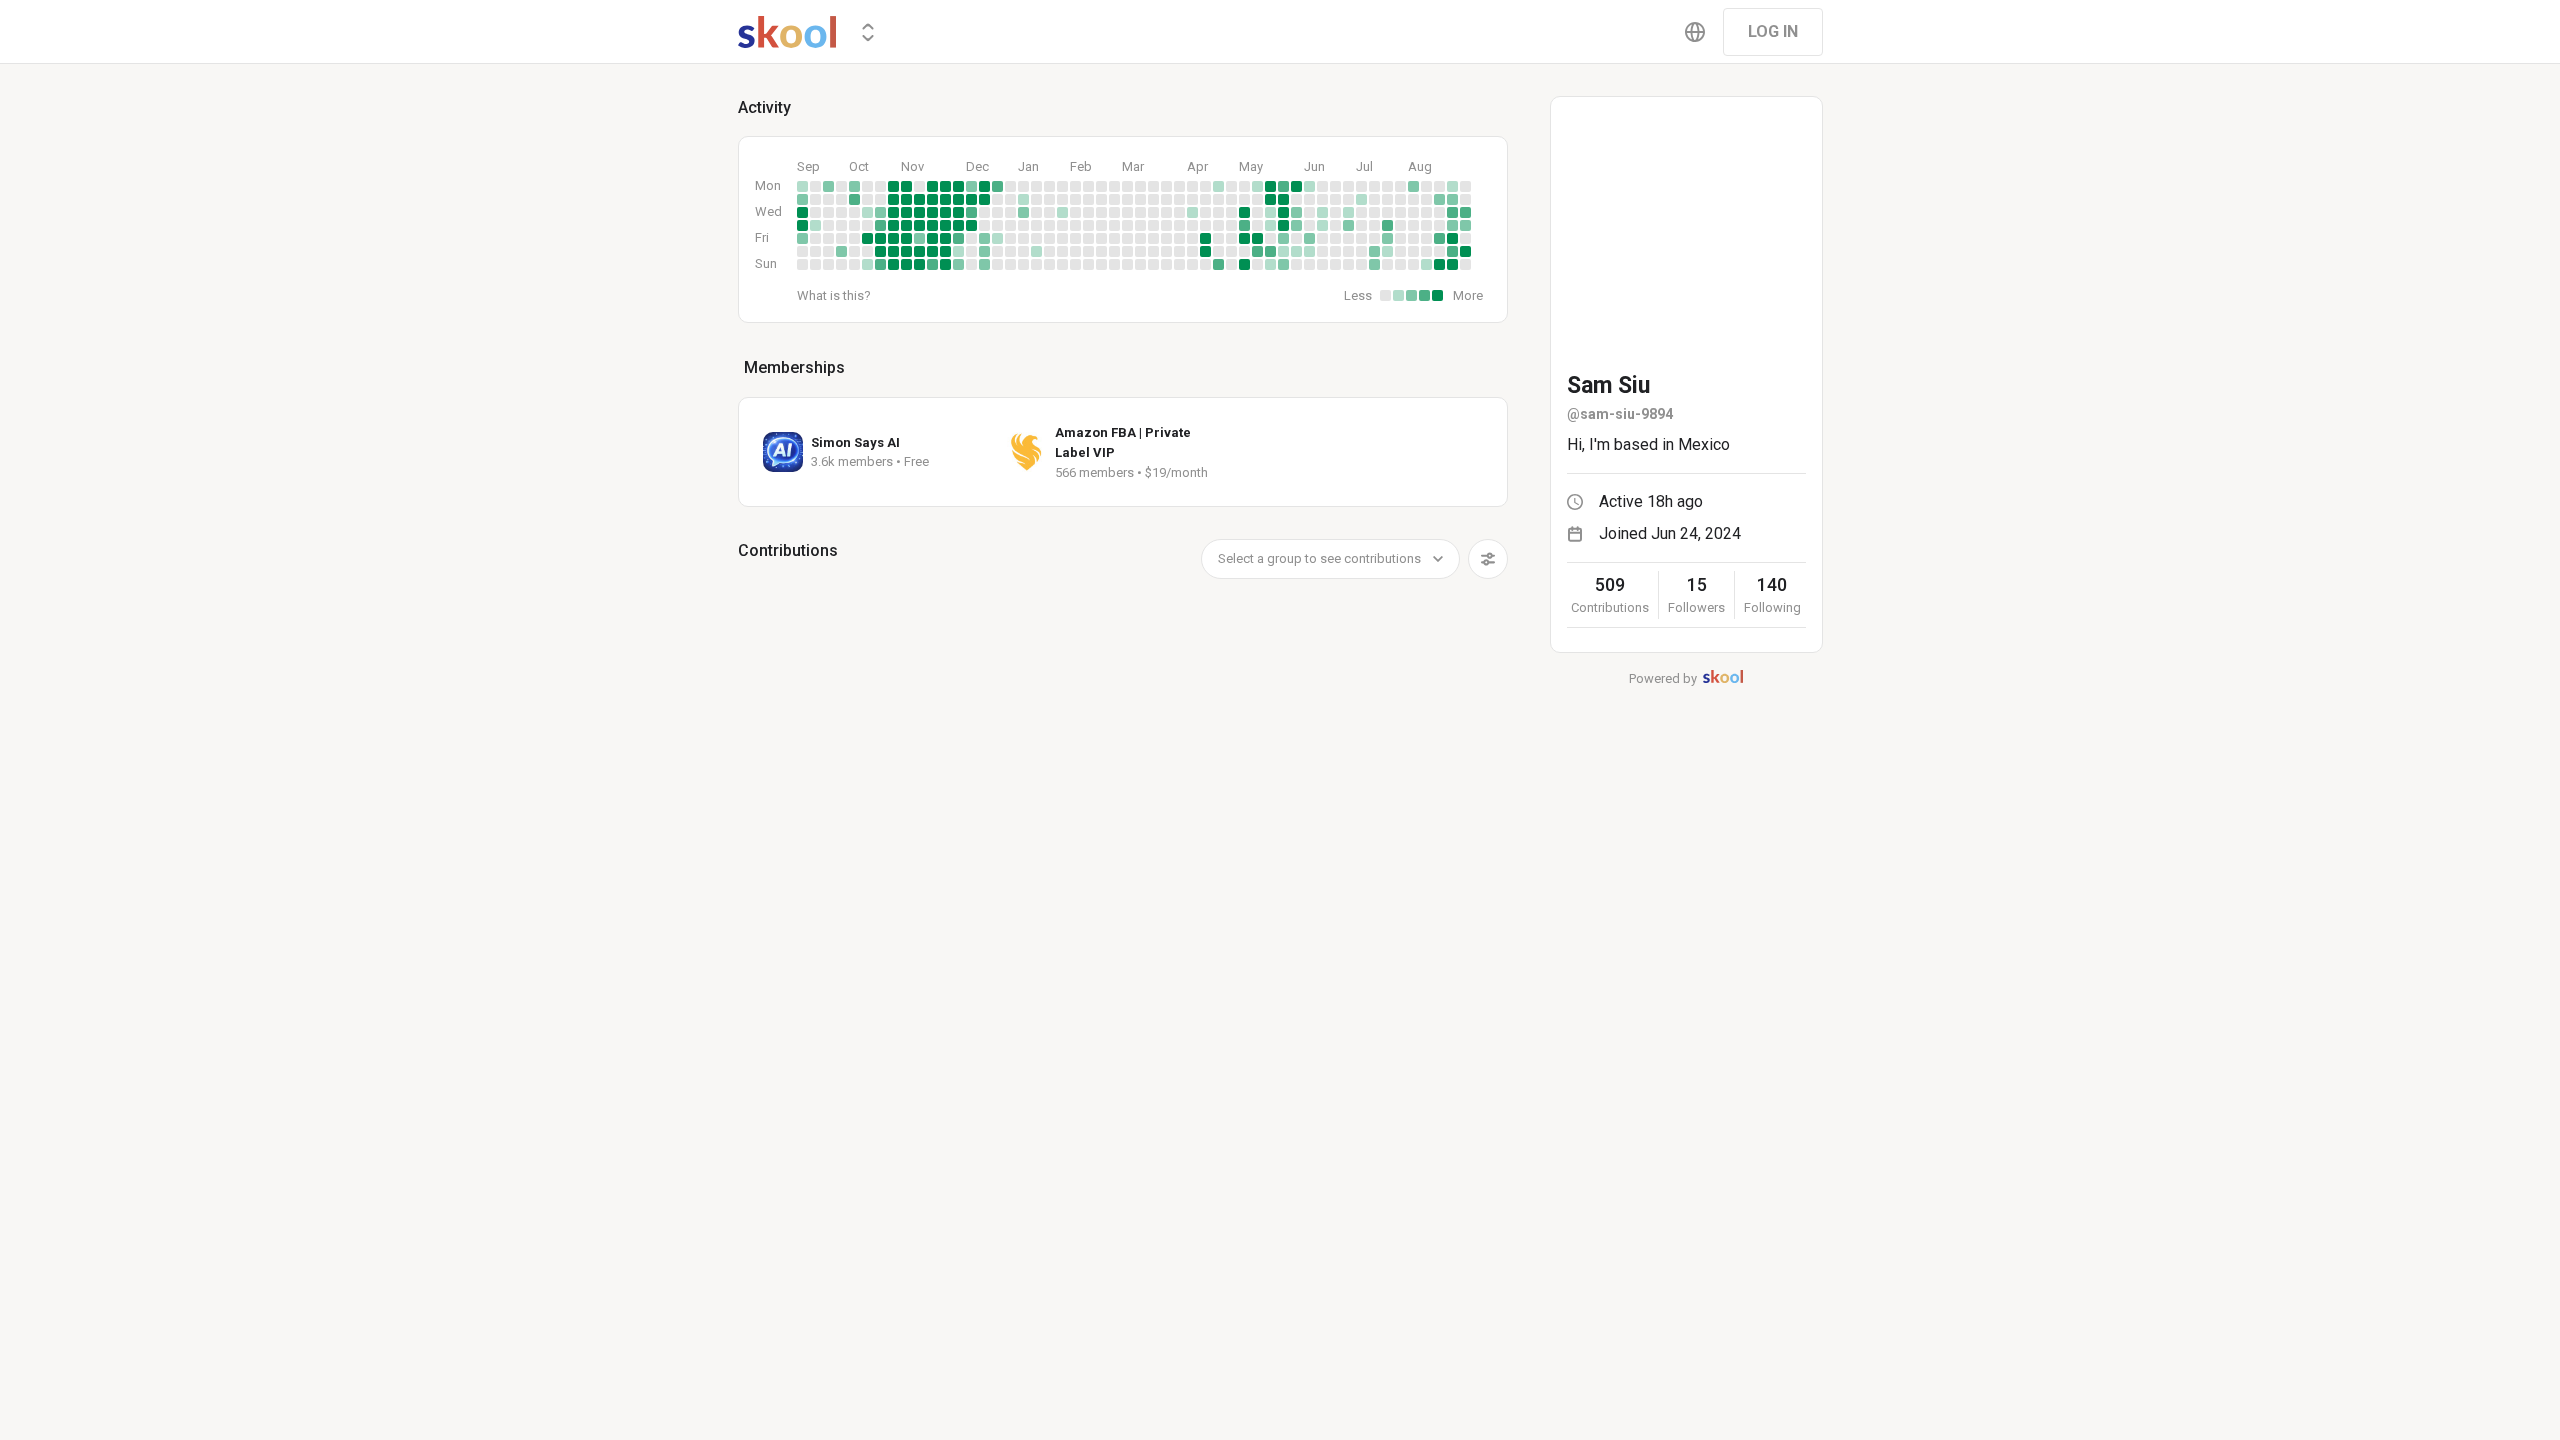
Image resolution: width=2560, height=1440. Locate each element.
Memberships (794, 367)
